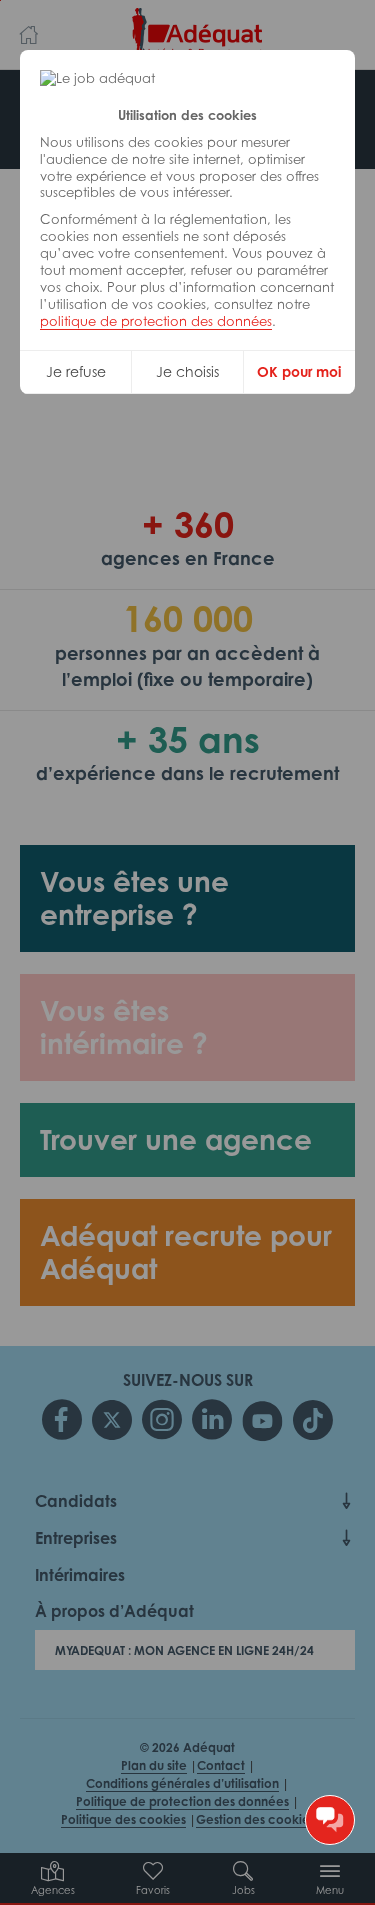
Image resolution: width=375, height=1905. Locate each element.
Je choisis (187, 371)
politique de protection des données (156, 321)
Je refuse (76, 371)
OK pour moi (299, 371)
